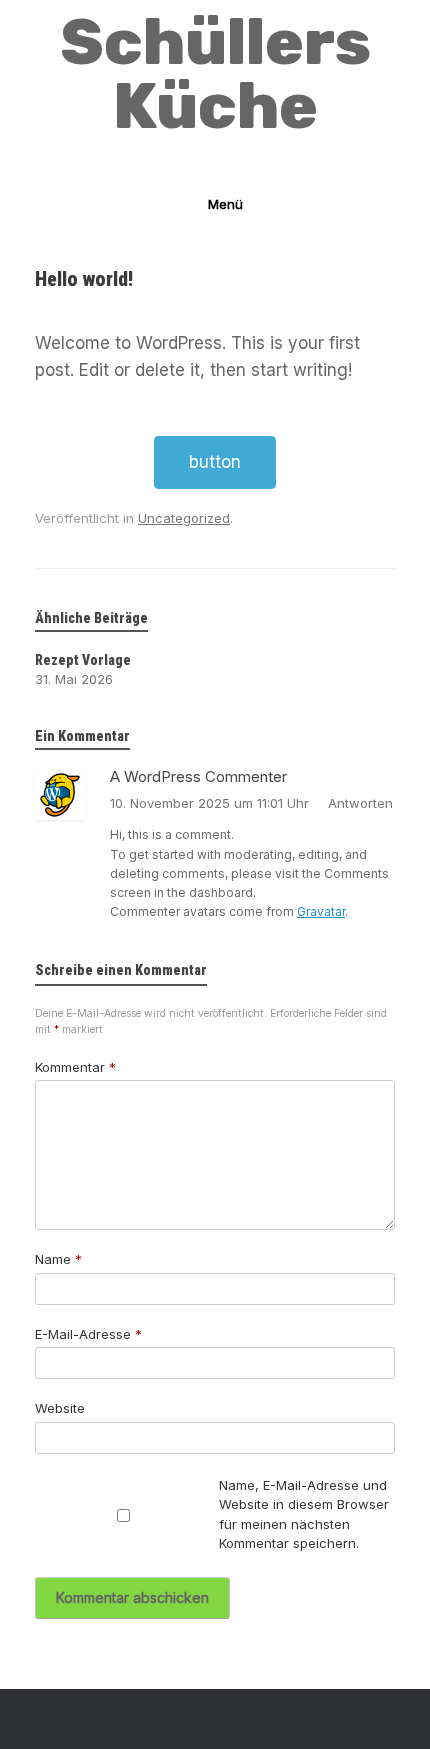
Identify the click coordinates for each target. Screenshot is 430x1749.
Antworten (360, 803)
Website (60, 1408)
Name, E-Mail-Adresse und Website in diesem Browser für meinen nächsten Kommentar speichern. (304, 1514)
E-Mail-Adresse (88, 1334)
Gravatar (321, 911)
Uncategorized (184, 518)
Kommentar (75, 1067)
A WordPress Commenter (198, 776)
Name (58, 1259)
